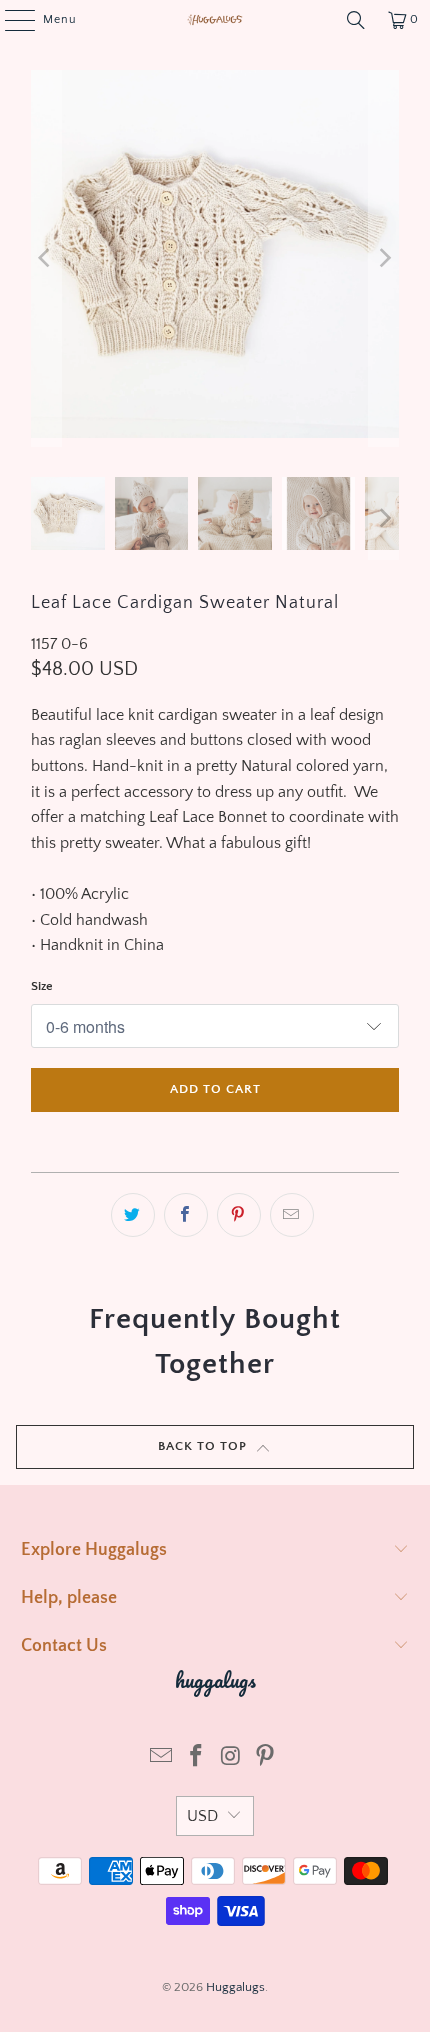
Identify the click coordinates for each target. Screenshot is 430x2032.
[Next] (384, 258)
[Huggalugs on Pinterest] (266, 1758)
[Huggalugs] (215, 20)
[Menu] (9, 20)
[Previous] (46, 258)
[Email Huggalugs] (162, 1758)
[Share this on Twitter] (133, 1215)
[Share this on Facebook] (186, 1215)
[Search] (356, 20)
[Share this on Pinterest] (239, 1215)
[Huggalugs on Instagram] (232, 1758)
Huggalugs (235, 1987)
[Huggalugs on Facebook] (197, 1758)
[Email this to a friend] (292, 1215)
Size (42, 986)
